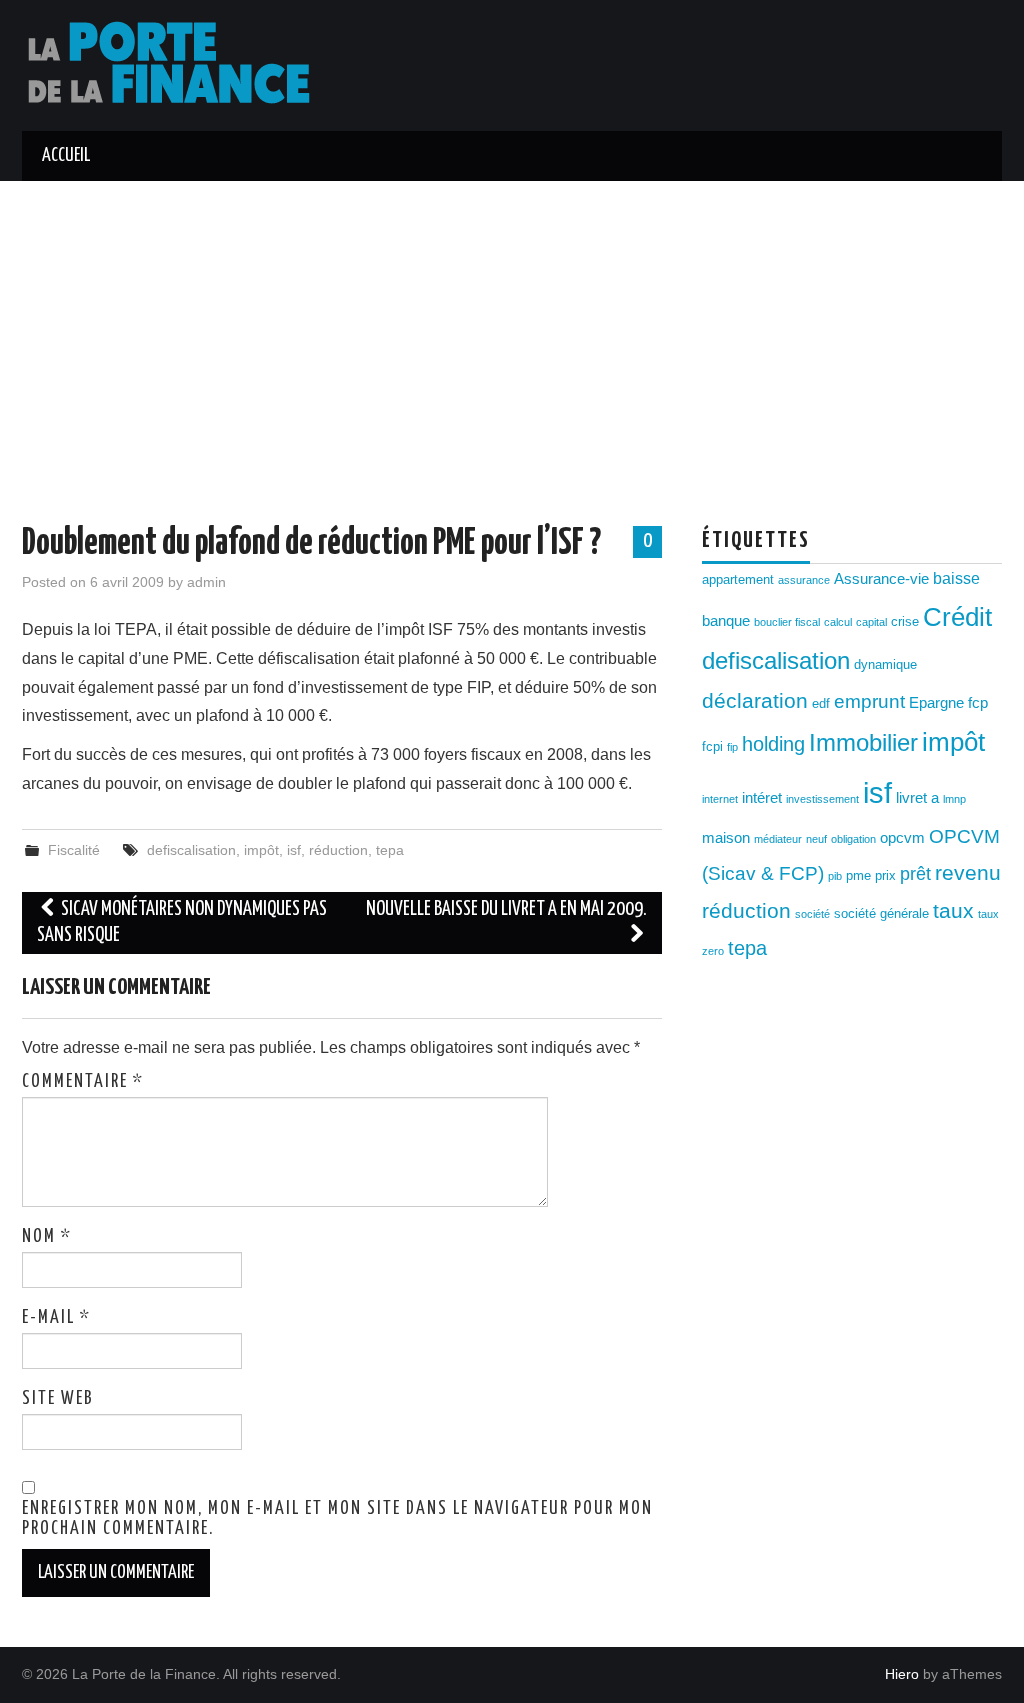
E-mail (56, 1318)
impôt (261, 850)
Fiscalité (74, 850)
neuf (816, 839)
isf (294, 850)
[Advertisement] (512, 331)
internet (720, 799)
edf (821, 703)
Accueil (66, 156)
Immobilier (863, 742)
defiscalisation (191, 850)
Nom (47, 1237)
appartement (738, 579)
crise (905, 621)
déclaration (755, 700)
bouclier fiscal (787, 622)
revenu (968, 873)
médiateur (778, 839)
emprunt (869, 701)
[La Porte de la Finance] (181, 64)
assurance (804, 580)
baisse (956, 578)
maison (726, 838)
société (812, 914)
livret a (917, 798)
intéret (762, 798)
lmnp (954, 799)
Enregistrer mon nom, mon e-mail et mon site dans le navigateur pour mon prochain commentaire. (337, 1519)
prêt (915, 874)
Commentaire (83, 1082)
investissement (822, 799)
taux (953, 910)
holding (773, 744)
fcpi (712, 746)
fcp (978, 703)
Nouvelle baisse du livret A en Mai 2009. (506, 909)
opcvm (902, 838)
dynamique (885, 664)
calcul (838, 622)
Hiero (902, 1674)
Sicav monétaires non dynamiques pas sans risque (182, 922)
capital (871, 622)
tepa (390, 850)
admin (206, 582)
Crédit (957, 617)
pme (858, 875)
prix (885, 875)
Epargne (936, 703)
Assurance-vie (881, 579)
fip (732, 747)
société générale (881, 913)
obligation (853, 839)
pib (835, 876)
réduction (338, 850)
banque (726, 621)
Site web (58, 1399)
